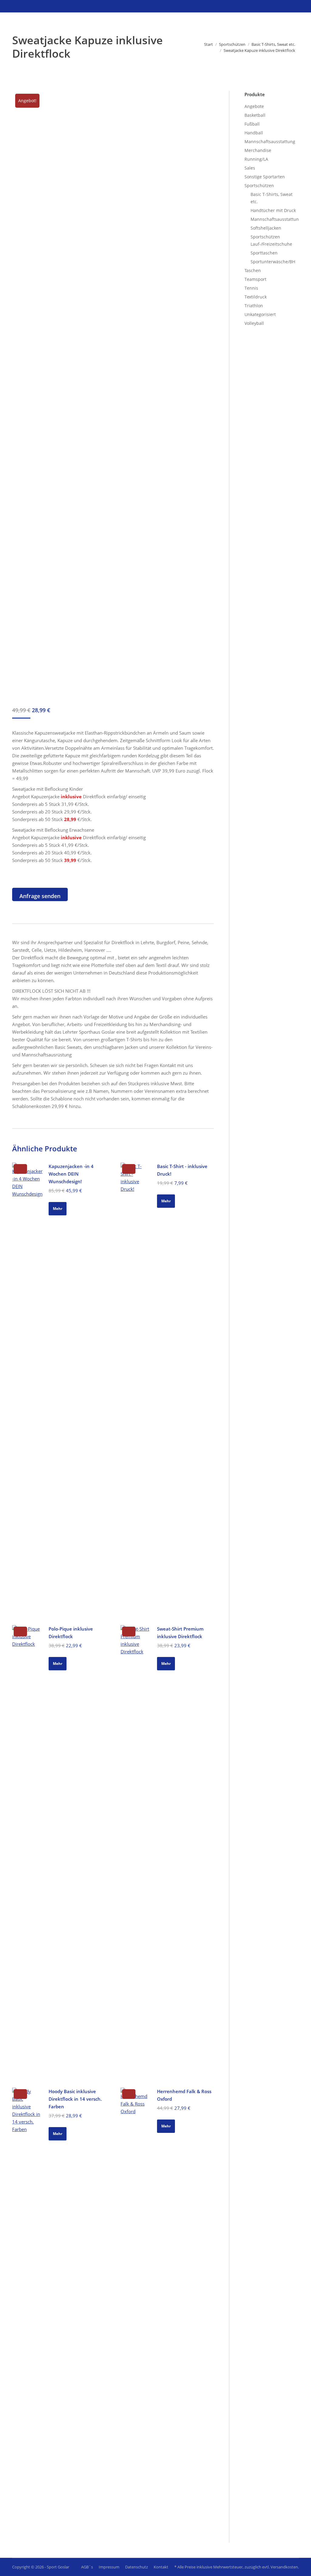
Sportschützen (259, 185)
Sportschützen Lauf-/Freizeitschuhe (271, 240)
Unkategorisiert (260, 314)
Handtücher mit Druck (273, 210)
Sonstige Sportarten (265, 177)
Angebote (254, 106)
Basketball (255, 115)
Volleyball (254, 323)
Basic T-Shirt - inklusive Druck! (182, 1170)
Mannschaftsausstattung (270, 141)
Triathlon (254, 306)
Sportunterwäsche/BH (273, 262)
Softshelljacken (266, 228)
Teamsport (255, 279)
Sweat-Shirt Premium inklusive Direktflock (180, 1633)
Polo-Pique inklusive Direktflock (71, 1633)
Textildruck (256, 297)
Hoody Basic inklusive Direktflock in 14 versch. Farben (75, 2099)
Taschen (253, 270)
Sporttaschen (264, 253)
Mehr (58, 1209)
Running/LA (256, 159)
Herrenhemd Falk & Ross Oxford (184, 2095)
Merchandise (258, 150)
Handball (254, 133)
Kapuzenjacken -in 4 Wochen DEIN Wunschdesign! (71, 1174)
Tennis (251, 288)
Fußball (252, 124)
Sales (250, 168)
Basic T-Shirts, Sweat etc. (272, 198)
